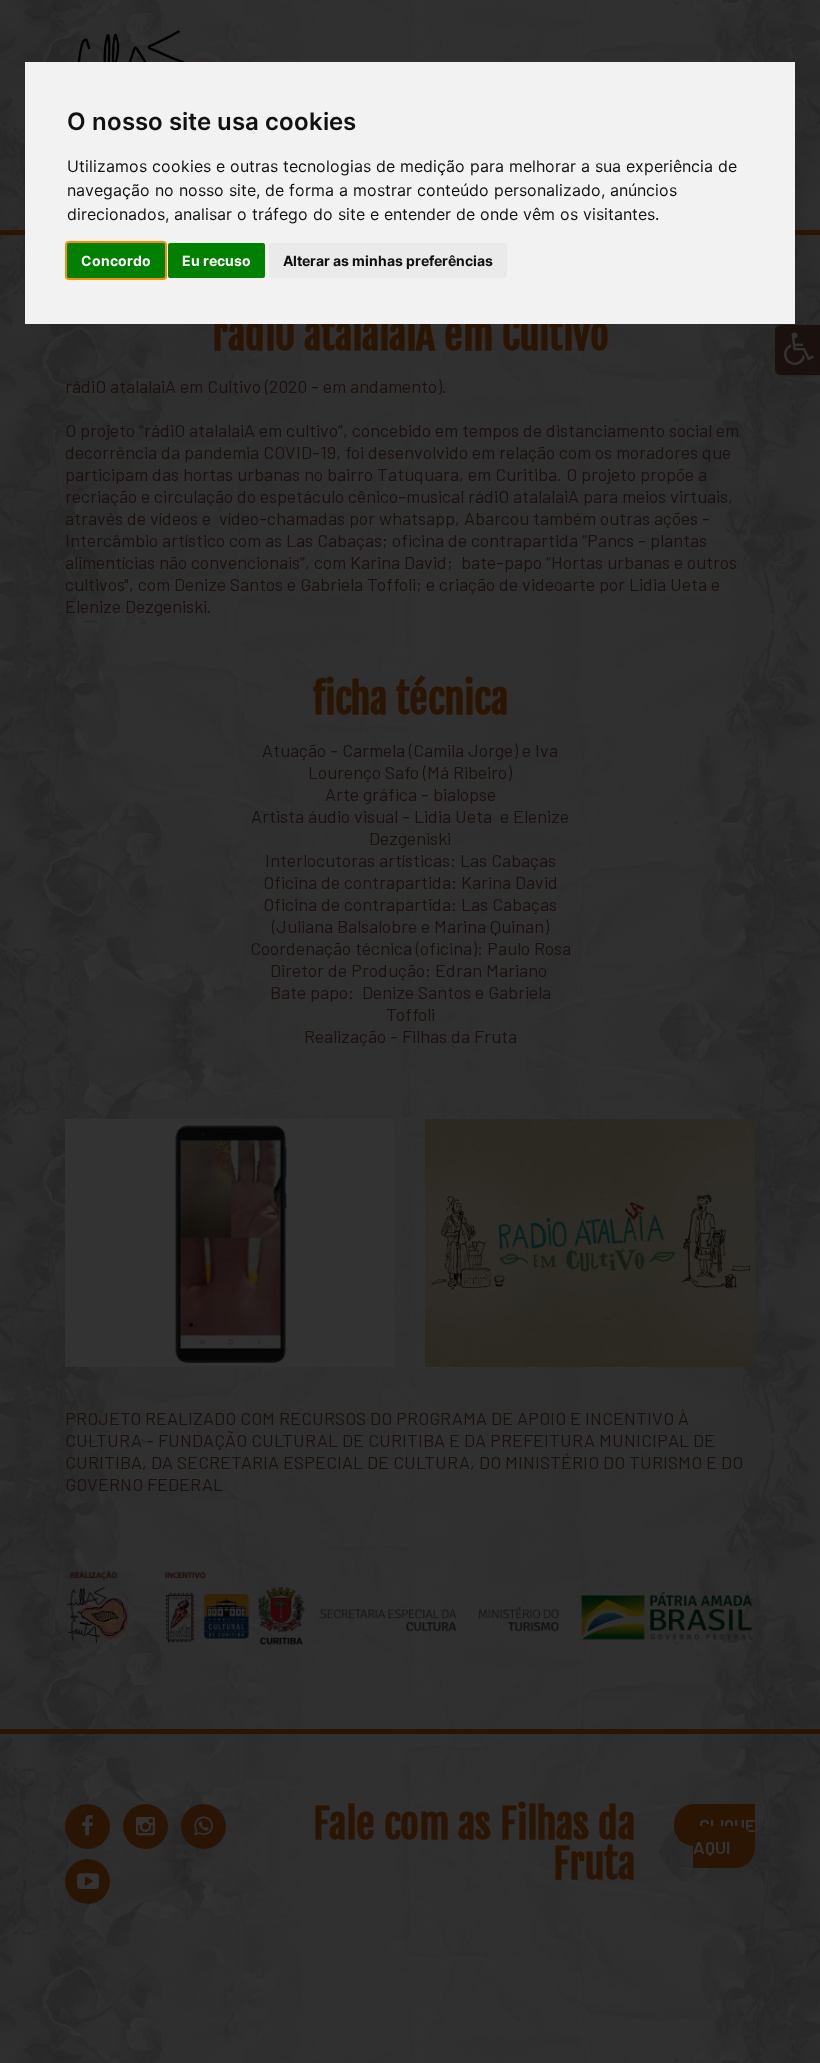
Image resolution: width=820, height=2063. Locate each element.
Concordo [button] (116, 260)
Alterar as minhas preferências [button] (388, 260)
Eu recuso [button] (216, 260)
